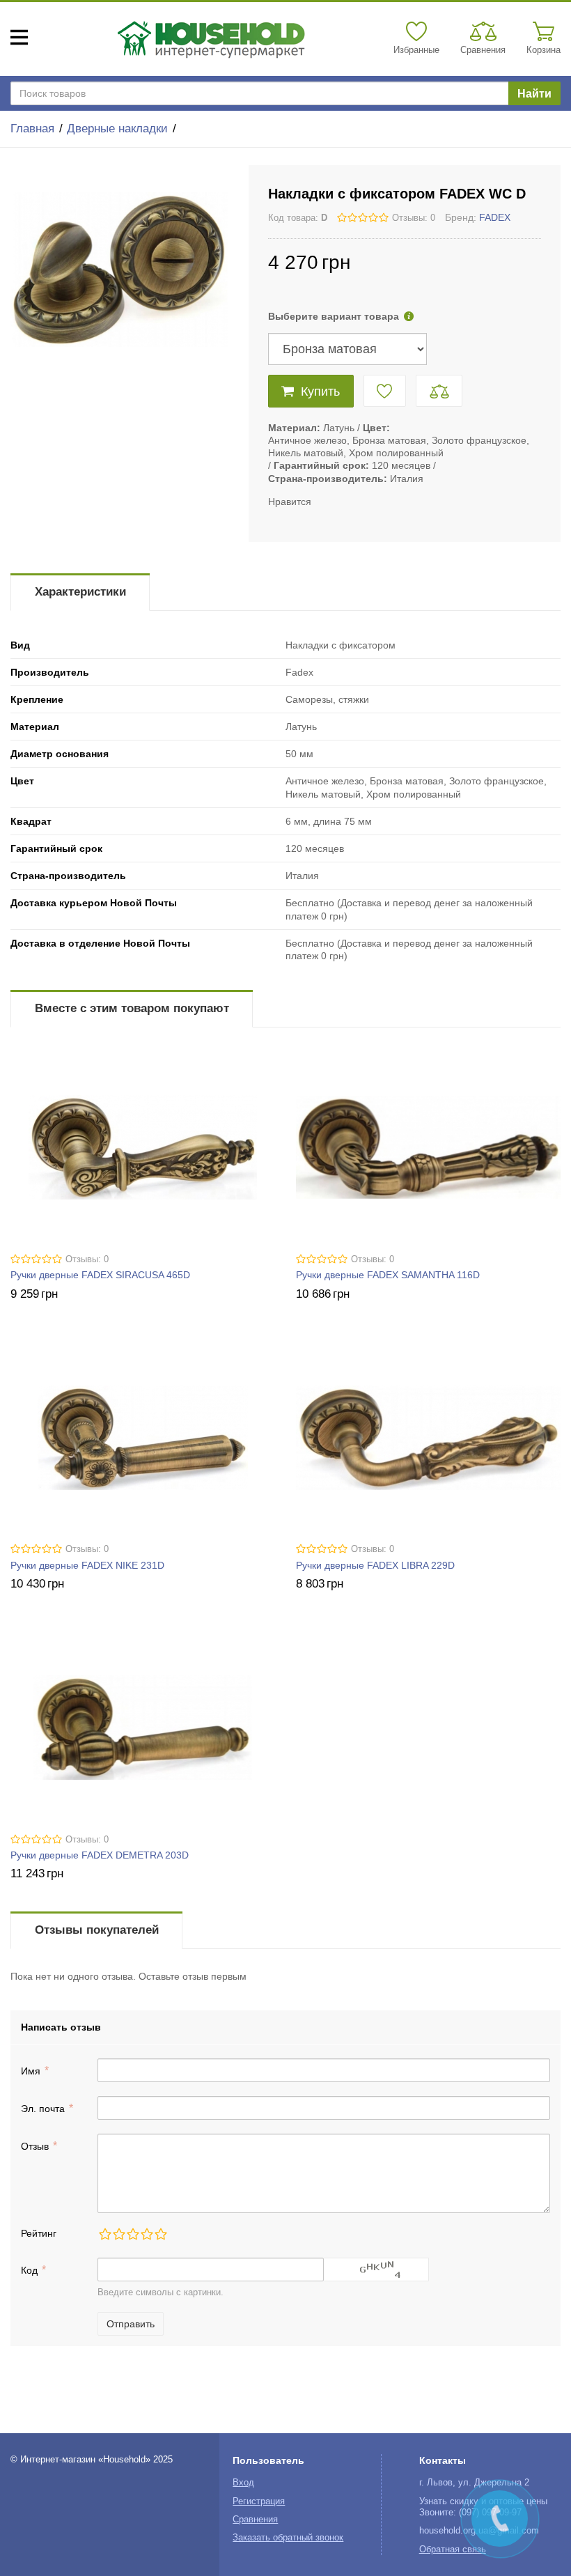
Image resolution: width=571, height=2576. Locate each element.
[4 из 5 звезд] (146, 2234)
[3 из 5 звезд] (132, 2234)
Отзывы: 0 (414, 218)
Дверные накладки (117, 129)
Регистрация (259, 2501)
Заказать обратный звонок (288, 2538)
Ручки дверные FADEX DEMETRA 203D (100, 1855)
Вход (243, 2483)
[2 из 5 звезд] (118, 2234)
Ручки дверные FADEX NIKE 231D (87, 1565)
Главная (32, 129)
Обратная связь (453, 2550)
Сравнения (255, 2520)
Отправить (131, 2324)
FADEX (495, 217)
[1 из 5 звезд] (104, 2234)
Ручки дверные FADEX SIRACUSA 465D (100, 1275)
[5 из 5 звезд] (160, 2234)
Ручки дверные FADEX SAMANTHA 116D (388, 1275)
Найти (534, 94)
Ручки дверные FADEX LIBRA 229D (375, 1565)
